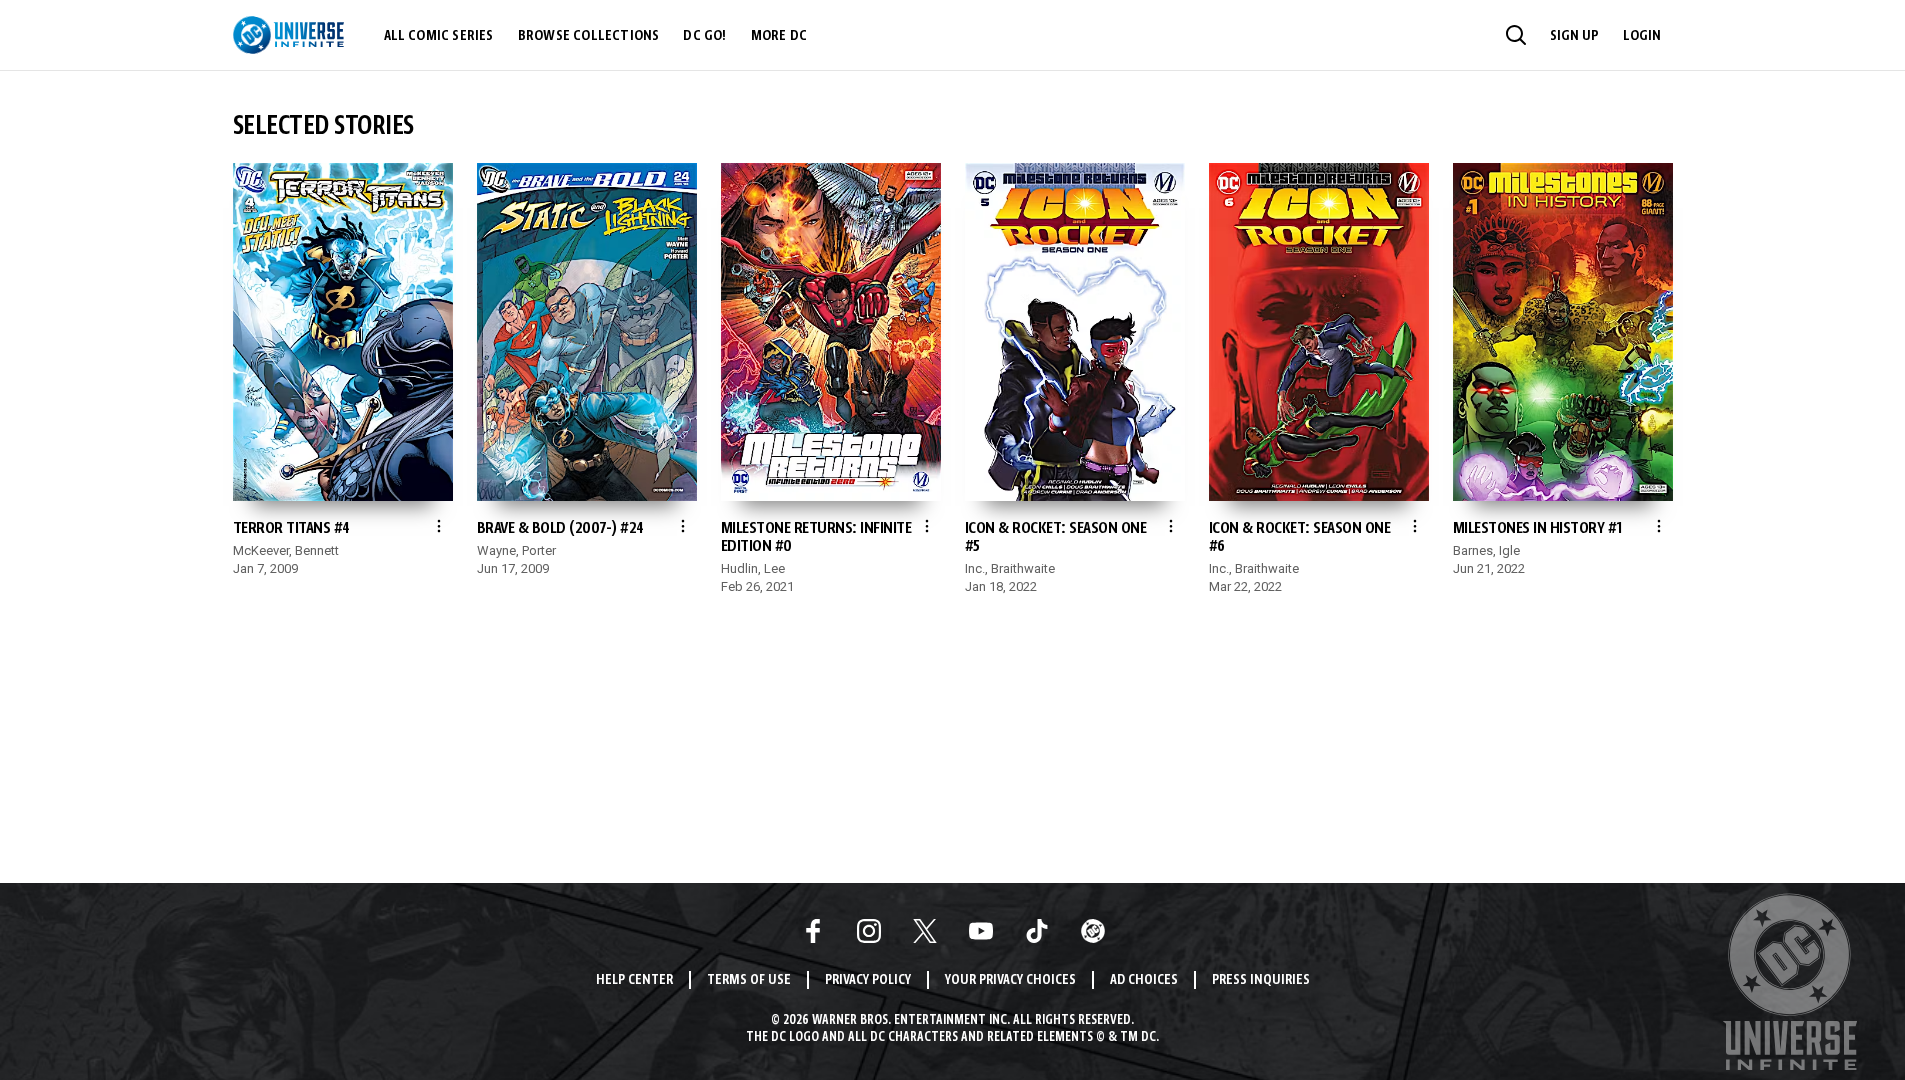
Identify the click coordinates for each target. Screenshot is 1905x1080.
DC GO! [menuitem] (704, 36)
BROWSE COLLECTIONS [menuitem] (589, 36)
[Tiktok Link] (1037, 931)
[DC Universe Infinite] (288, 35)
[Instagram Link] (869, 931)
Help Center (634, 980)
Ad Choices (1144, 980)
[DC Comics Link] (1093, 931)
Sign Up (1574, 36)
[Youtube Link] (981, 931)
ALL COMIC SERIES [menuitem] (439, 36)
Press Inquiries (1261, 980)
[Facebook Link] (813, 931)
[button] (1516, 35)
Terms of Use (749, 980)
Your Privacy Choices (1010, 980)
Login (1642, 36)
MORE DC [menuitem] (779, 36)
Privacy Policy (868, 980)
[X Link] (925, 931)
